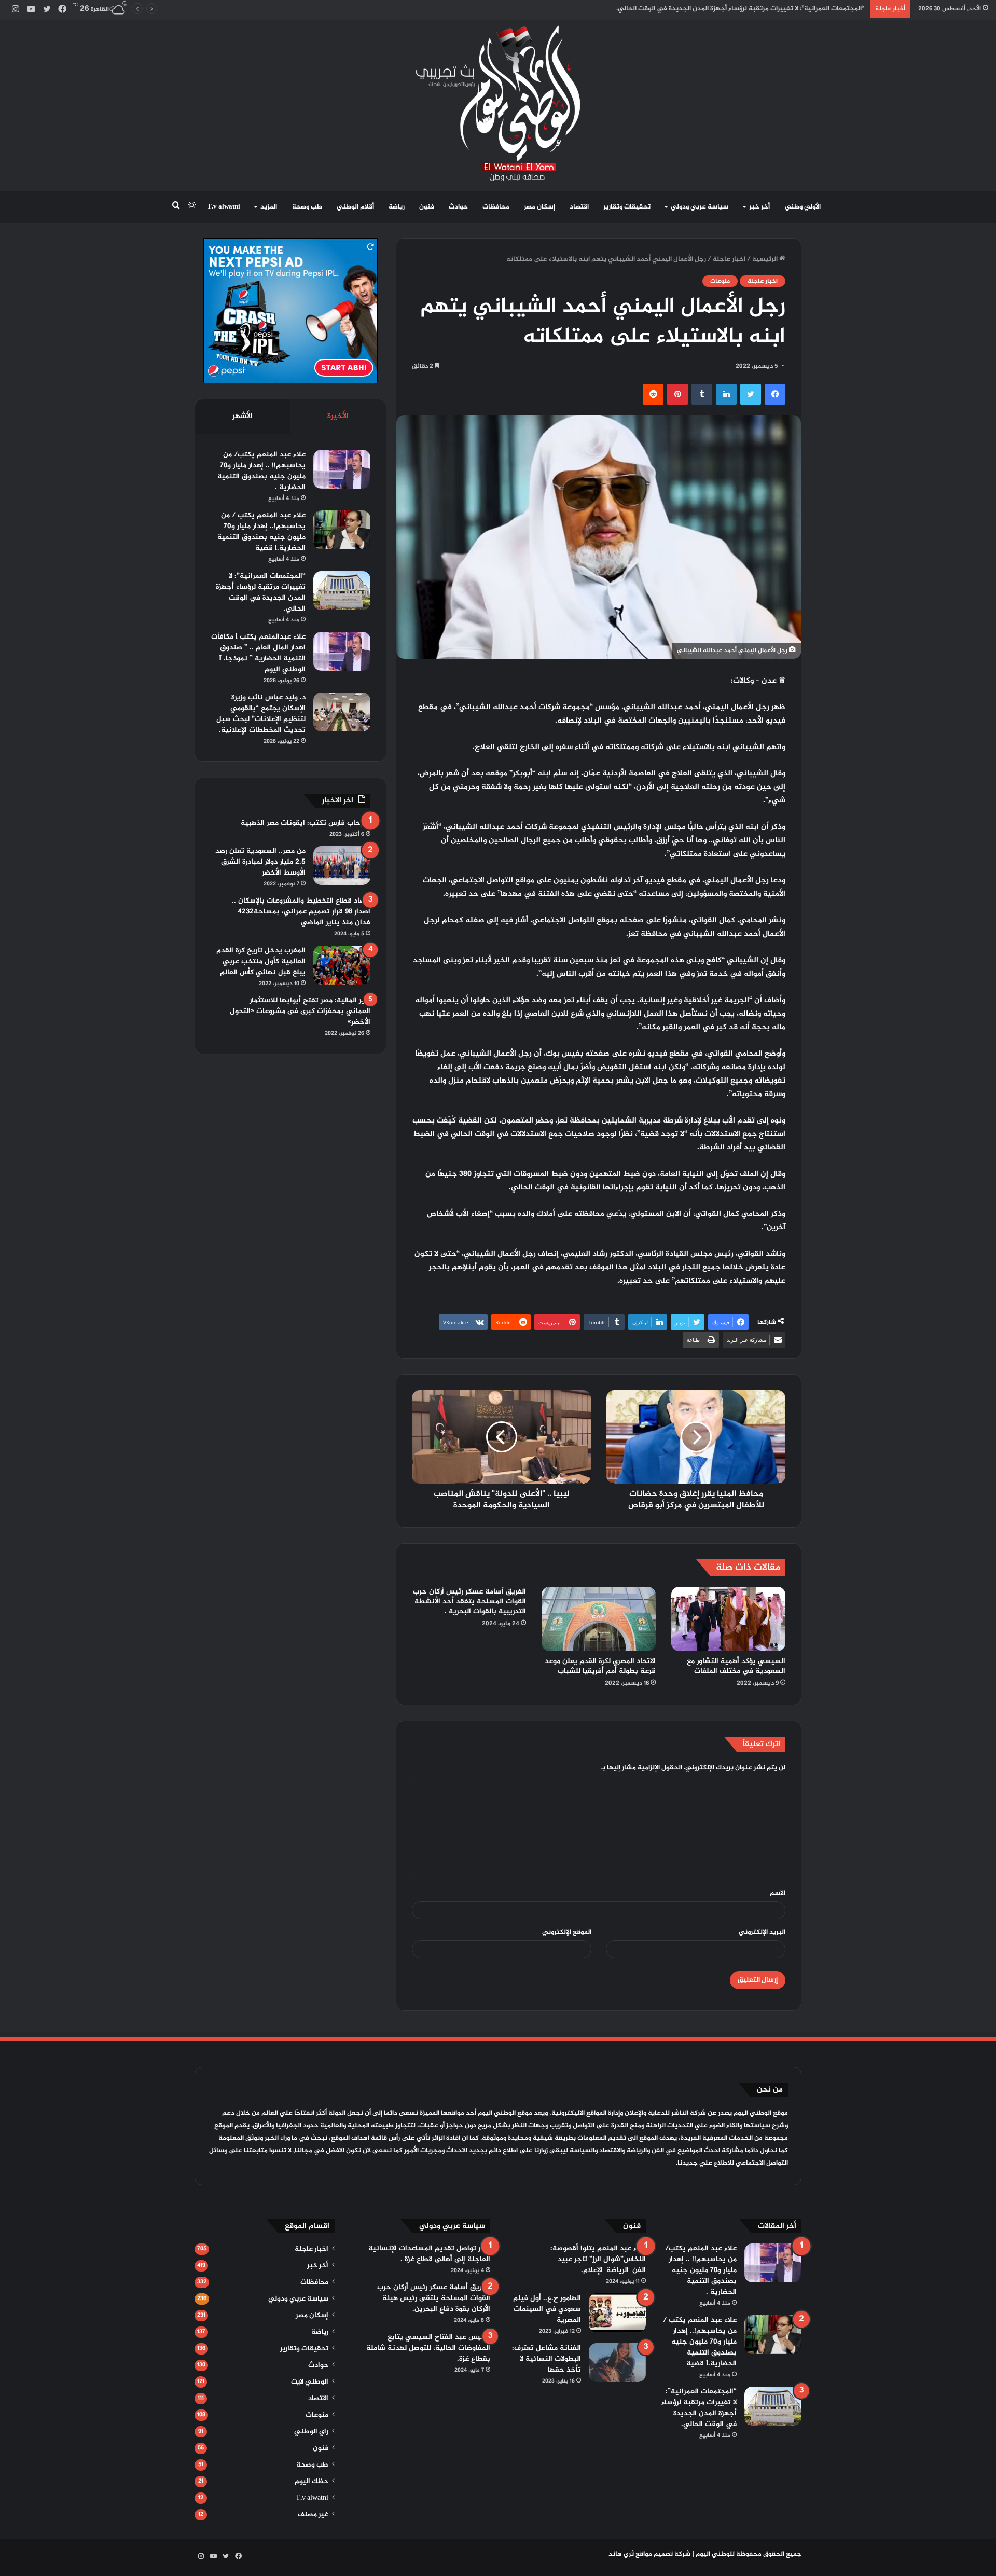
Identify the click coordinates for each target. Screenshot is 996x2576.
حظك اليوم (312, 2482)
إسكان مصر (539, 207)
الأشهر (243, 416)
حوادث (458, 207)
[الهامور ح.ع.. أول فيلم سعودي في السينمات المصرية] (617, 2313)
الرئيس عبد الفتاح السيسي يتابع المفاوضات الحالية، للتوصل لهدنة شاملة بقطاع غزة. (428, 2348)
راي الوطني (311, 2432)
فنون (427, 207)
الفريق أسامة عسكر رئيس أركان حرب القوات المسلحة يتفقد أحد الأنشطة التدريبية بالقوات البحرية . (469, 1602)
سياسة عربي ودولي (700, 207)
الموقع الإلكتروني (567, 1932)
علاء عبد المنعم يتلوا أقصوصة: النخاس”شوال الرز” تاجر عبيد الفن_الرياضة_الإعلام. (598, 2259)
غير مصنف (313, 2515)
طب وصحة (307, 207)
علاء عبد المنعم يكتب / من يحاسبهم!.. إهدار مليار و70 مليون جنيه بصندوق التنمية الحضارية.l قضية (261, 532)
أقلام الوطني (355, 207)
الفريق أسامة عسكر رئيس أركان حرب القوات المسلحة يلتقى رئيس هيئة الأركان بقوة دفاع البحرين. (434, 2298)
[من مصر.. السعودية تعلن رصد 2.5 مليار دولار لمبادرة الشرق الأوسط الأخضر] (342, 865)
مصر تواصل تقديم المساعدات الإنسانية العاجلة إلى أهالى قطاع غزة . (429, 2254)
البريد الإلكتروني (762, 1932)
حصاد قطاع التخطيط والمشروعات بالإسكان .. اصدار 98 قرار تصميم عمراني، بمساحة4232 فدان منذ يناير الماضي (301, 912)
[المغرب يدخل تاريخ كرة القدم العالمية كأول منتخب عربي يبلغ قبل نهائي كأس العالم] (342, 965)
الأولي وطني (803, 207)
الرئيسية (766, 259)
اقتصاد (579, 207)
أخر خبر (759, 207)
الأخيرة (338, 416)
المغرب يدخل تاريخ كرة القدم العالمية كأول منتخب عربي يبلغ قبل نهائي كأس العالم (261, 961)
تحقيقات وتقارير (627, 207)
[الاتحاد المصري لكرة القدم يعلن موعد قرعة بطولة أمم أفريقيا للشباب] (599, 1619)
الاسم (778, 1893)
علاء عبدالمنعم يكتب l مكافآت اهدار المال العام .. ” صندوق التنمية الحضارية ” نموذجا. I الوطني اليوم (258, 653)
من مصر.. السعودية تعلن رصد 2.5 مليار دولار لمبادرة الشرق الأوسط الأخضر (260, 862)
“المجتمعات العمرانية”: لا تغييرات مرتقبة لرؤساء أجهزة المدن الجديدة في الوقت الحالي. (261, 592)
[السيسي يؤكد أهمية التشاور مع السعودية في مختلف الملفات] (728, 1619)
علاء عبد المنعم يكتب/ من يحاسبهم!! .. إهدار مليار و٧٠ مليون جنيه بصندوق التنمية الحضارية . (261, 471)
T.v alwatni (224, 207)
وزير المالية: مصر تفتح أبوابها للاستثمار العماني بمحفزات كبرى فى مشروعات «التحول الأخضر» (300, 1011)
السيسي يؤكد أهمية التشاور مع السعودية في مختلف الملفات (736, 1666)
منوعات (720, 281)
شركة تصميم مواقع (663, 2554)
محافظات (496, 207)
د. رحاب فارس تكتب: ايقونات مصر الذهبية (306, 823)
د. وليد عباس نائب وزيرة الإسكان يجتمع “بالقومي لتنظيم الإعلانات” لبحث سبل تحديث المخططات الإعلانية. (713, 9)
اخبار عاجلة (729, 259)
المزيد (269, 207)
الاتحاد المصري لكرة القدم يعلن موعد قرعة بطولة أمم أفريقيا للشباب (600, 1666)
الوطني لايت (310, 2382)
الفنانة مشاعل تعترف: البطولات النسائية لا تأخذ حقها (547, 2359)
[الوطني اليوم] (498, 103)
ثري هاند (621, 2554)
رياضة (397, 207)
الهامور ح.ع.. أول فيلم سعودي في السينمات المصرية (547, 2309)
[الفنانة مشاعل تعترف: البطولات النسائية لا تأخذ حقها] (617, 2363)
